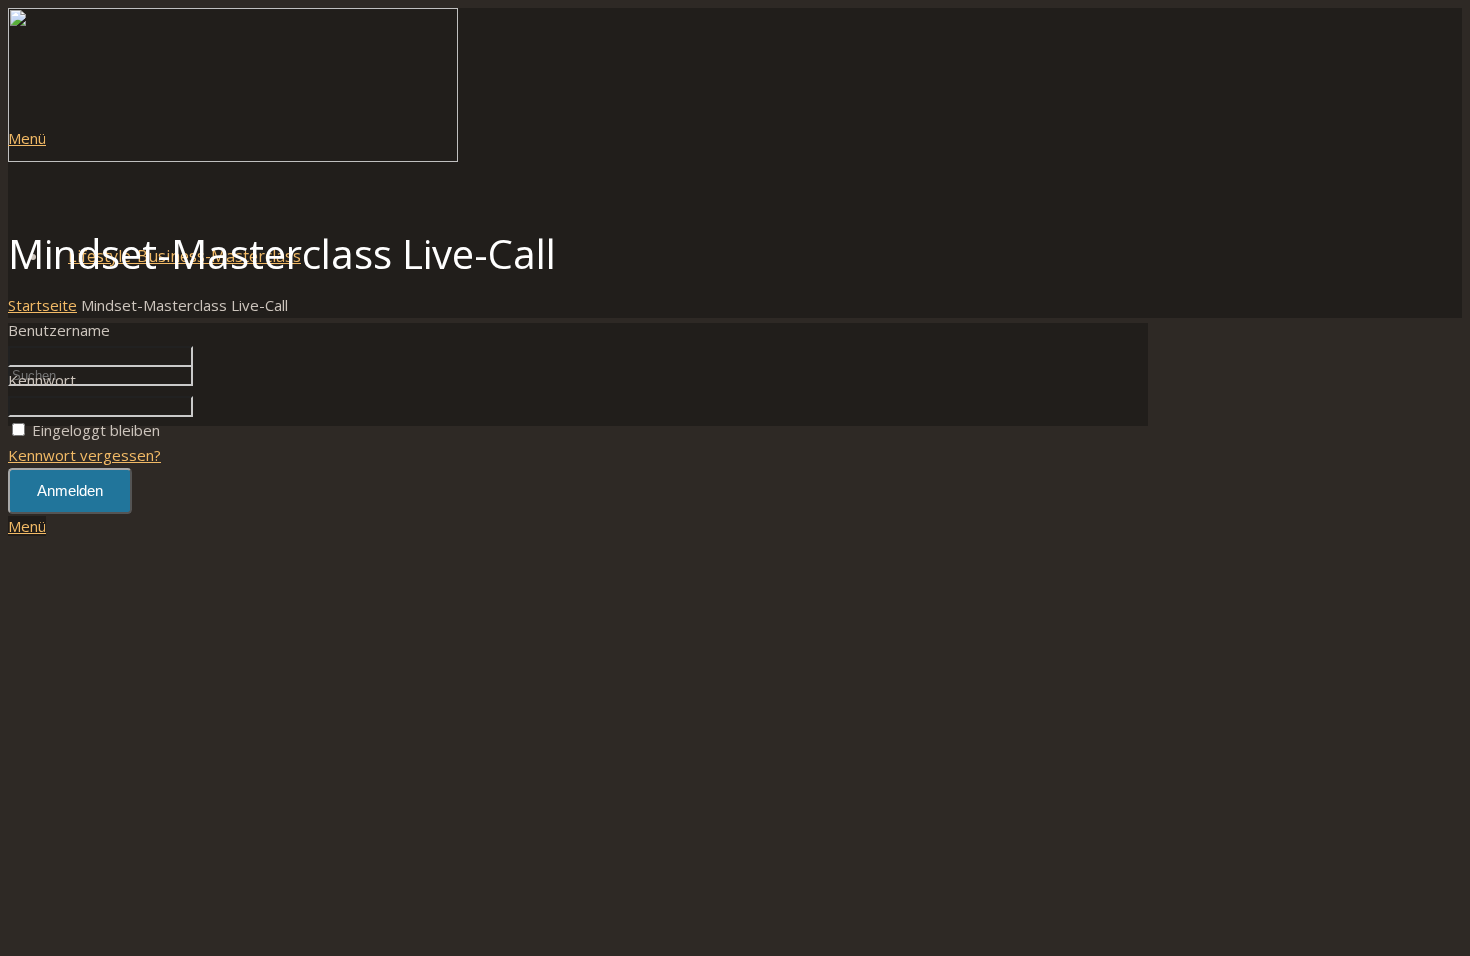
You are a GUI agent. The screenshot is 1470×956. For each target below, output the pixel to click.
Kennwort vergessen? (84, 455)
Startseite (42, 305)
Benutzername (59, 330)
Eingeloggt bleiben (96, 430)
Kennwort (42, 380)
